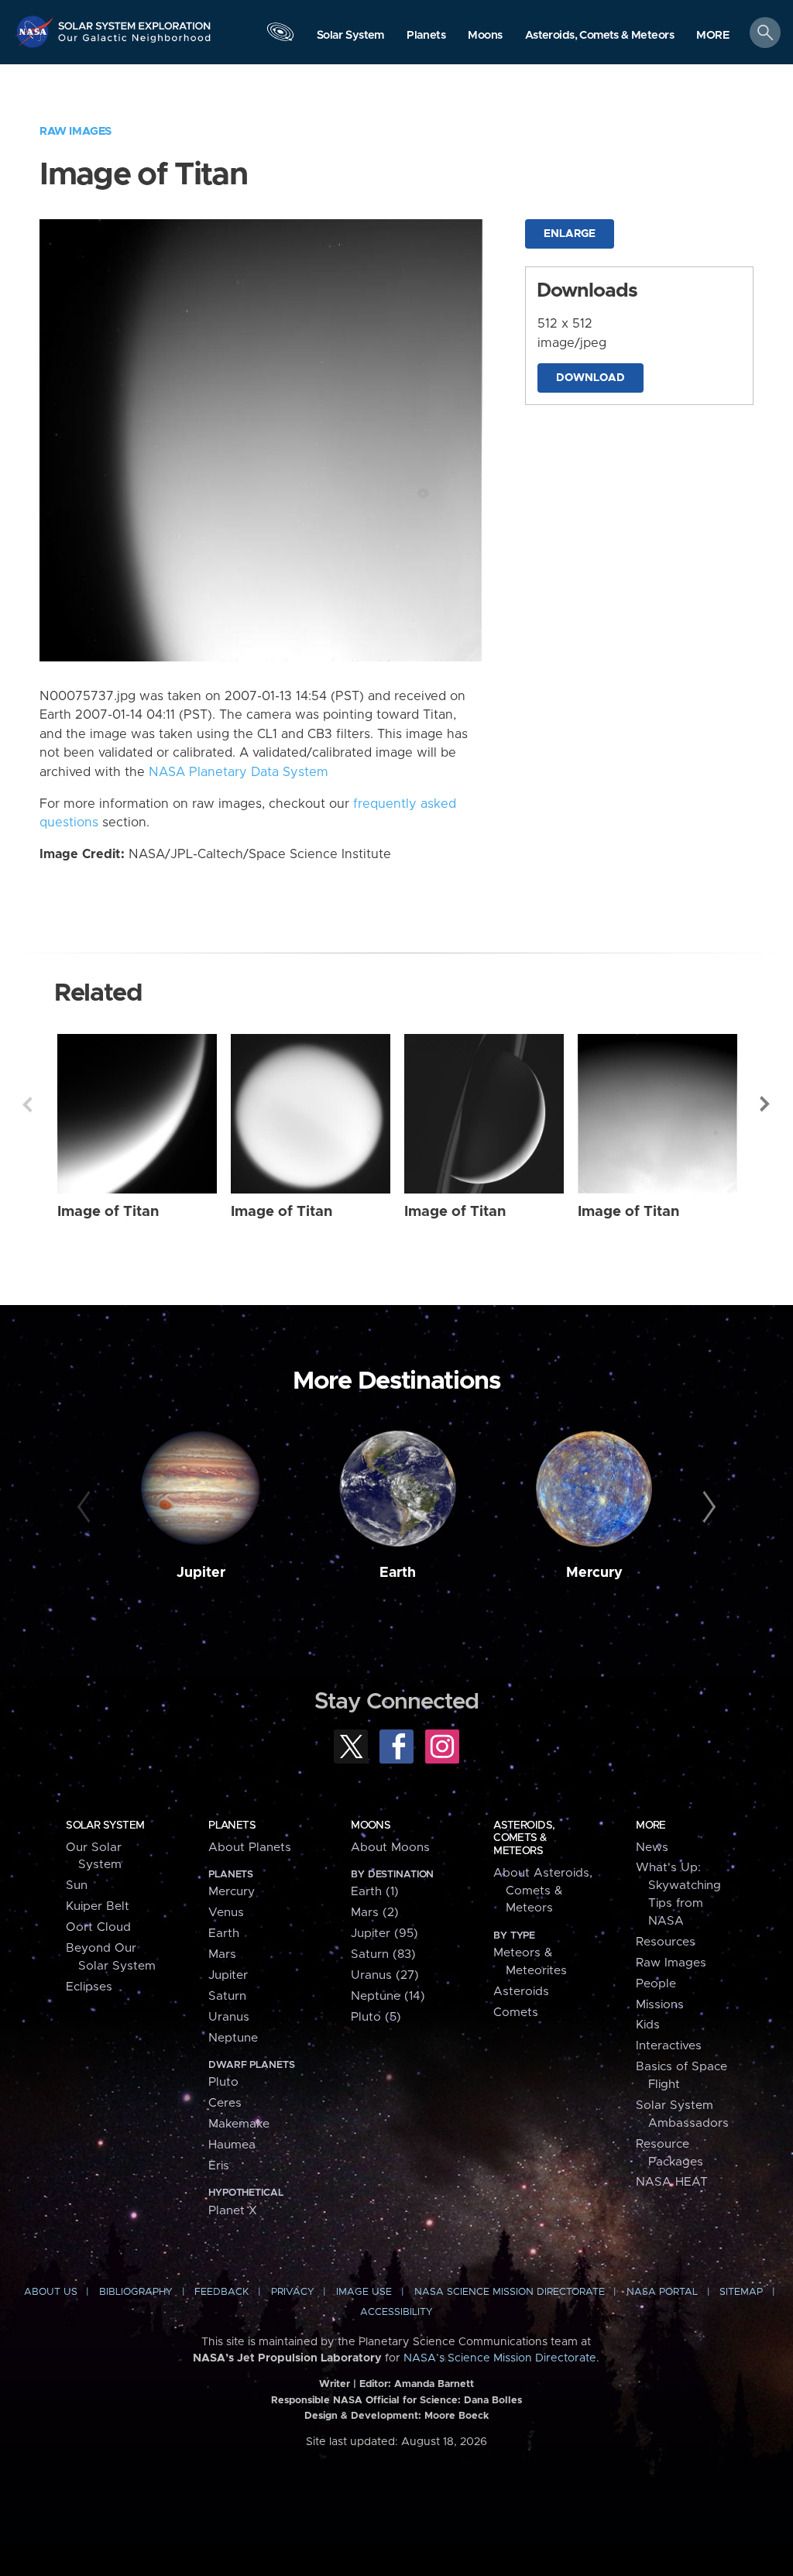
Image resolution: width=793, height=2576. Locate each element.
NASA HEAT (672, 2182)
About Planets (250, 1848)
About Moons (390, 1848)
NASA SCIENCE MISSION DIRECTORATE (510, 2292)
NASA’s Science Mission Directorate (500, 2358)
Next (766, 1104)
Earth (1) (375, 1892)
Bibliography (136, 2292)
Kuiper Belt (98, 1906)
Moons (371, 1826)
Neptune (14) (388, 1996)
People (656, 1984)
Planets (232, 1826)
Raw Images (76, 131)
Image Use (364, 2292)
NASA (36, 31)
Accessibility (396, 2312)
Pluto (223, 2082)
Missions (660, 2005)
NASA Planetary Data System (239, 772)
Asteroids (521, 1992)
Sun (77, 1886)
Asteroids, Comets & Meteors (524, 1838)
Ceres (225, 2103)
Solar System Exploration (135, 21)
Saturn (227, 1996)
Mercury (594, 1573)
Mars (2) (375, 1913)
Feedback (221, 2292)
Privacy (293, 2292)
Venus (226, 1913)
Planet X (233, 2211)
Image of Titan (108, 1212)
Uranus (229, 2017)
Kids (648, 2025)
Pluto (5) (376, 2017)
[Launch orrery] (280, 36)
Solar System (105, 1826)
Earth (398, 1573)
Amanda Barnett (434, 2384)
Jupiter (201, 1573)
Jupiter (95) (384, 1934)
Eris (219, 2166)
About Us (51, 2292)
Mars (222, 1954)
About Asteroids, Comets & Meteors (543, 1891)
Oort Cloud (98, 1927)
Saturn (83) (383, 1954)
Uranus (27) (385, 1975)
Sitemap (741, 2292)
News (652, 1848)
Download (590, 378)
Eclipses (89, 1987)
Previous (27, 1104)
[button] (713, 36)
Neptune (233, 2038)
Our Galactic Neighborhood (135, 43)
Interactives (669, 2046)
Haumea (232, 2145)
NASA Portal (662, 2292)
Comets (516, 2013)
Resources (666, 1942)
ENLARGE (570, 234)
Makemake (239, 2124)
